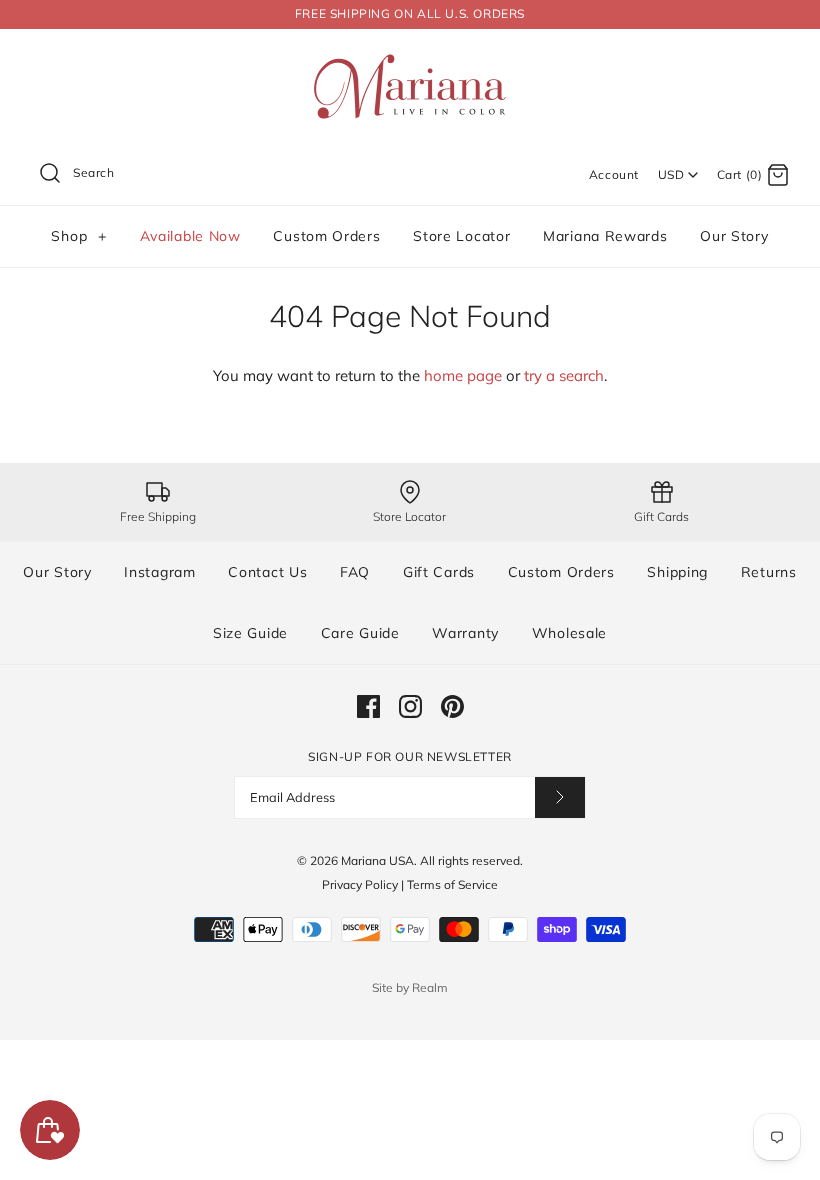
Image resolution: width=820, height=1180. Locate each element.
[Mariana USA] (410, 60)
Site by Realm (410, 987)
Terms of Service (452, 884)
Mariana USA (377, 860)
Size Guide (250, 633)
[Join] (560, 797)
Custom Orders (326, 236)
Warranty (465, 633)
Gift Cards (439, 572)
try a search (564, 375)
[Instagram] (410, 706)
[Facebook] (368, 706)
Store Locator (461, 236)
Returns (769, 572)
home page (463, 375)
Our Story (734, 236)
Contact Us (267, 572)
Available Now (190, 236)
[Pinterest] (452, 706)
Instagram (159, 572)
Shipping (677, 572)
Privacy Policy (360, 884)
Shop (78, 236)
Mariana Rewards (605, 236)
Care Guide (360, 633)
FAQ (355, 572)
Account (614, 174)
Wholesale (569, 633)
